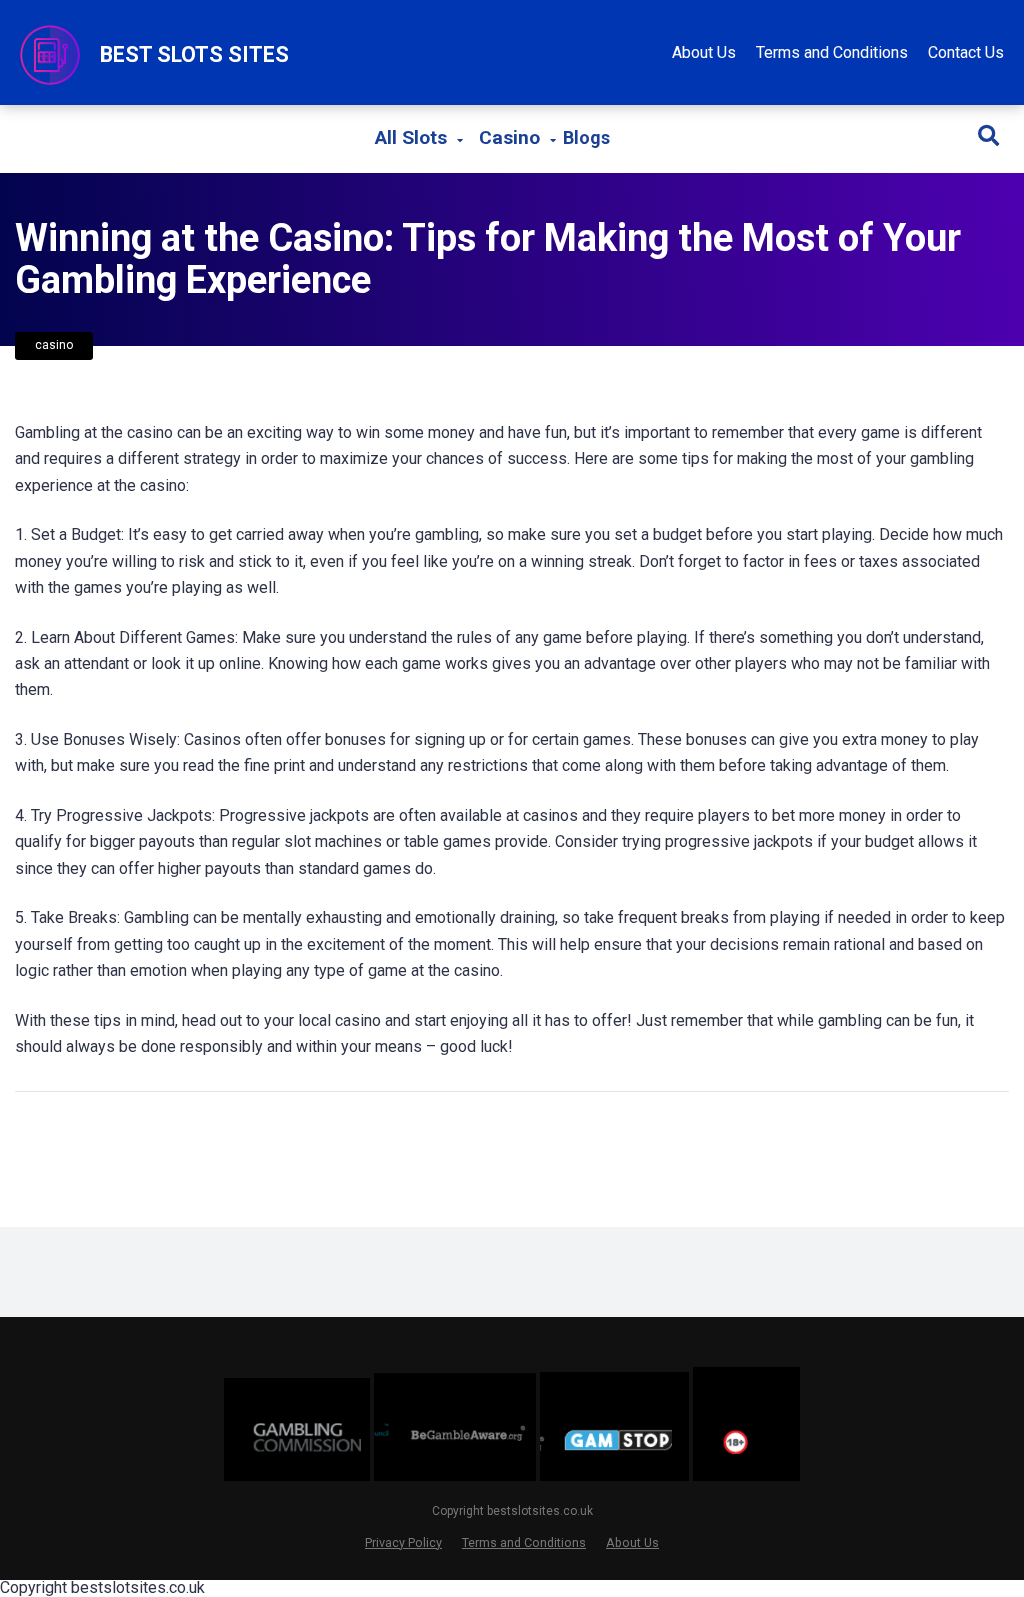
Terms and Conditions (832, 52)
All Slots (411, 137)
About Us (704, 52)
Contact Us (966, 52)
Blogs (586, 137)
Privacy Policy (403, 1542)
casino (54, 345)
